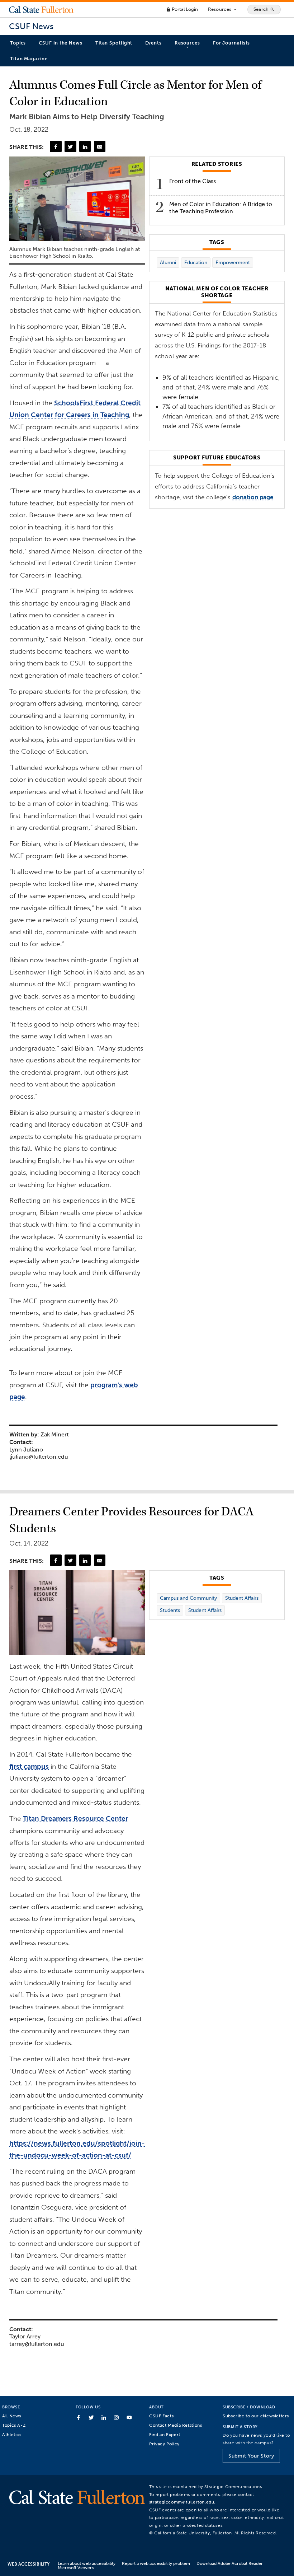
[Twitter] (70, 146)
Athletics (12, 2434)
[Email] (100, 146)
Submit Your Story (251, 2456)
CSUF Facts (161, 2416)
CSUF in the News (60, 43)
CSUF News (31, 26)
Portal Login (182, 9)
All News (12, 2416)
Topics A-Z (14, 2425)
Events (153, 43)
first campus (29, 1766)
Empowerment (233, 263)
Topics (18, 43)
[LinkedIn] (85, 146)
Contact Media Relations (176, 2425)
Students (170, 1610)
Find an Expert (165, 2434)
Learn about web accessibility (87, 2563)
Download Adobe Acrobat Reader (230, 2563)
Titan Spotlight (114, 43)
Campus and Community (188, 1598)
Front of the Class (193, 181)
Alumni (168, 263)
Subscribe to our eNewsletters (256, 2416)
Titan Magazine (29, 59)
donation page (253, 497)
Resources (222, 9)
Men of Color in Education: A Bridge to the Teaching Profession (221, 208)
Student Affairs (242, 1598)
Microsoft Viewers (76, 2568)
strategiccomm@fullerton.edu (182, 2502)
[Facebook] (56, 146)
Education (196, 263)
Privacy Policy (164, 2444)
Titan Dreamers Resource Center (75, 1818)
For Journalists (232, 43)
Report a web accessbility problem (156, 2563)
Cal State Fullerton (41, 9)
